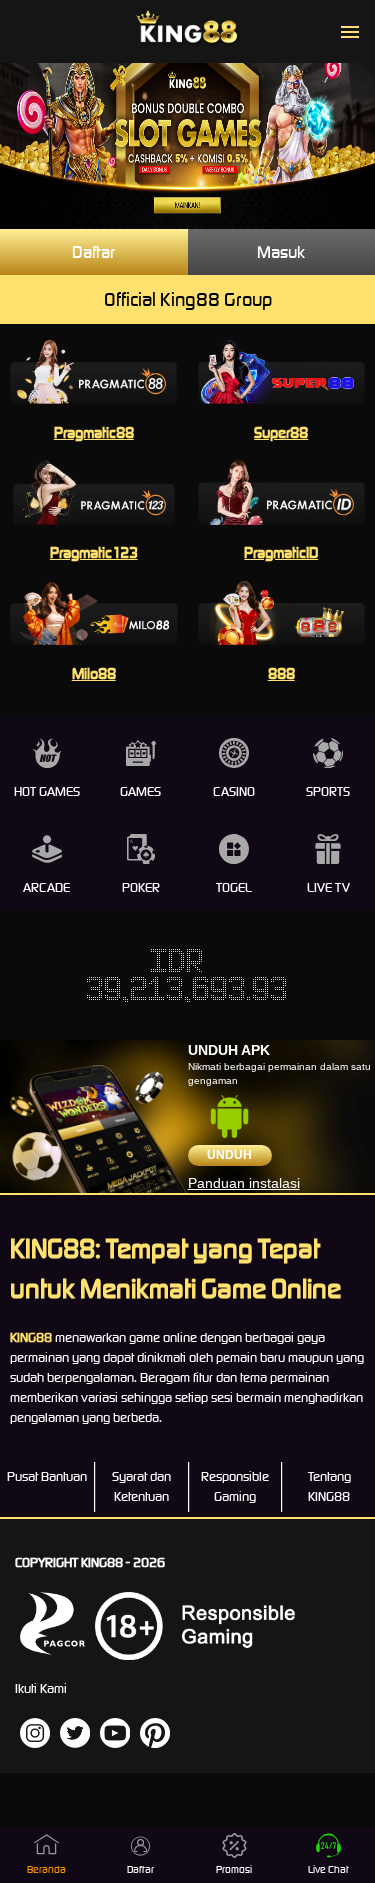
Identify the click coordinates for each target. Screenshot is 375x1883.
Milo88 (94, 673)
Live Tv (328, 887)
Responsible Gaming (235, 1486)
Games (140, 791)
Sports (328, 791)
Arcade (46, 887)
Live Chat (328, 1869)
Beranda (46, 1869)
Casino (234, 791)
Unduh (229, 1155)
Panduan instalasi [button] (244, 1183)
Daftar (93, 252)
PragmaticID (281, 552)
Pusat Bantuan (47, 1476)
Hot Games (47, 791)
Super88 (281, 432)
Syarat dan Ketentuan (141, 1486)
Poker (141, 887)
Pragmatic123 (94, 552)
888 (281, 673)
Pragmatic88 (94, 432)
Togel (234, 887)
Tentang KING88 (329, 1486)
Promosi (234, 1869)
